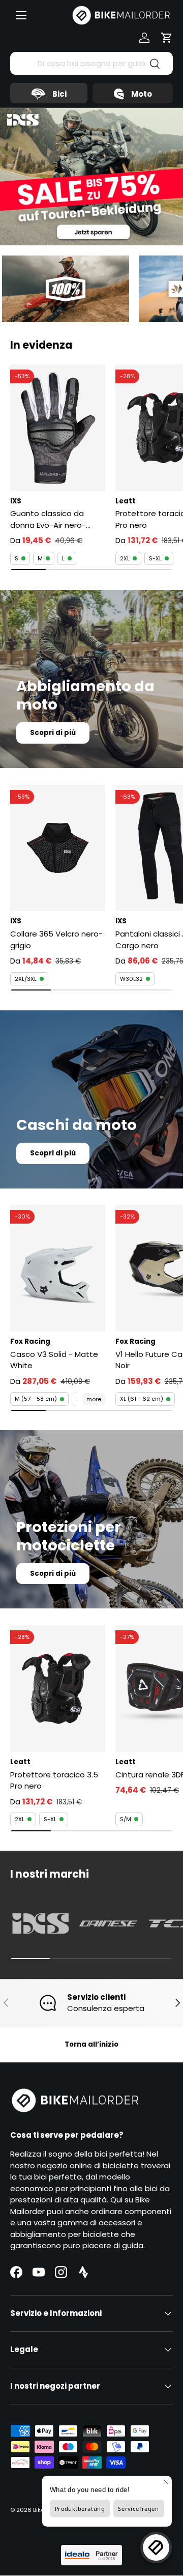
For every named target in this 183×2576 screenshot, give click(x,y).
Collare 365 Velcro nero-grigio (56, 940)
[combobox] (91, 63)
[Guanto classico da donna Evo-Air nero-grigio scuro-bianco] (58, 428)
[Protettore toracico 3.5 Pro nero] (58, 1689)
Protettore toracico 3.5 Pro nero (54, 1780)
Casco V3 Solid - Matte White (54, 1360)
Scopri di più (53, 733)
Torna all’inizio (91, 2044)
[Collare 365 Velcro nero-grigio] (58, 848)
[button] (167, 38)
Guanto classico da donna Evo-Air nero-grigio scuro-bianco (48, 519)
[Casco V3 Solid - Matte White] (58, 1268)
